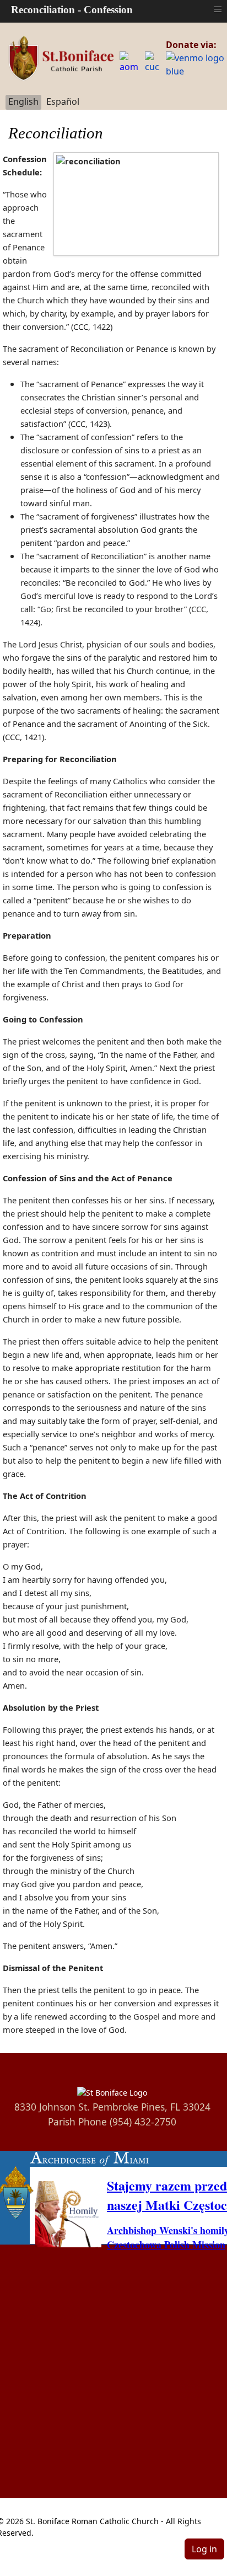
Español (63, 101)
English (23, 101)
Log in (204, 2549)
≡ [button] (218, 9)
